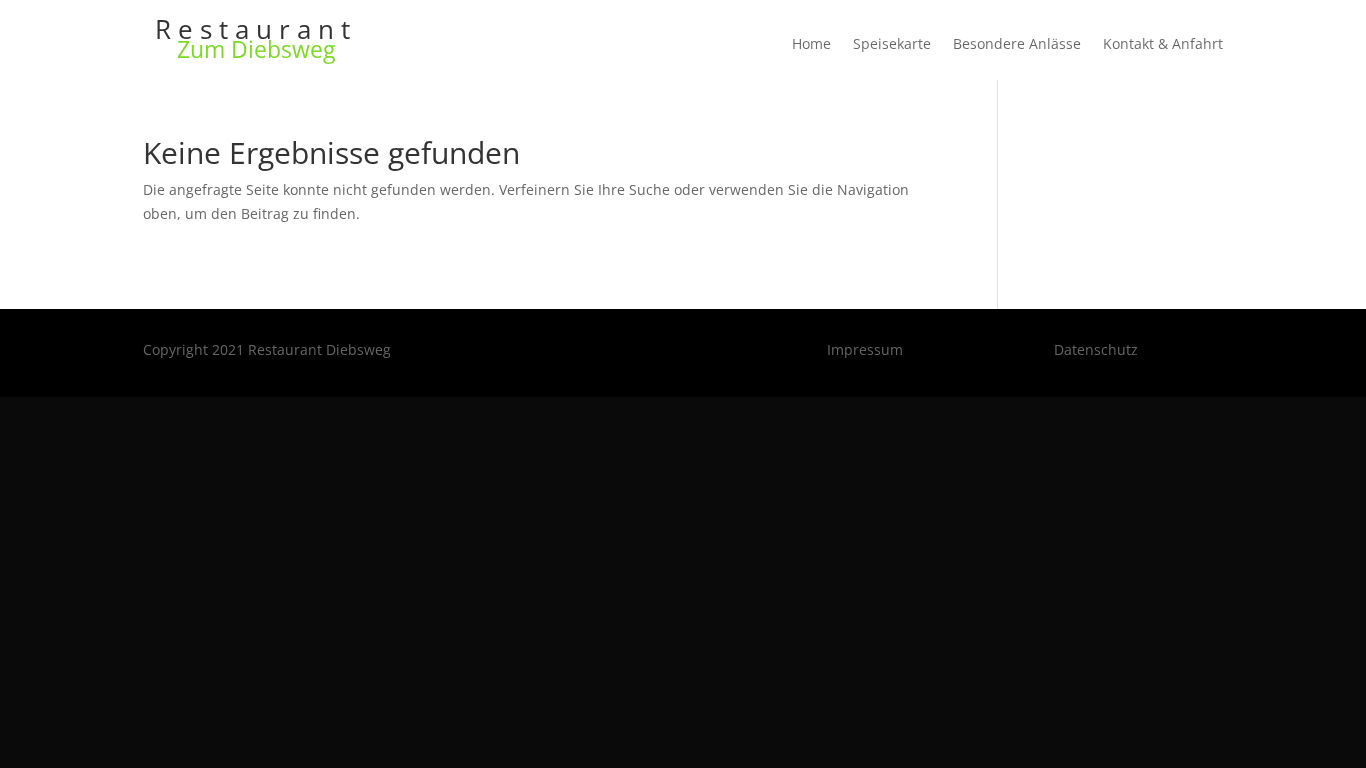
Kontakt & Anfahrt (1163, 45)
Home (811, 45)
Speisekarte (892, 45)
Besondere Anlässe (1017, 45)
